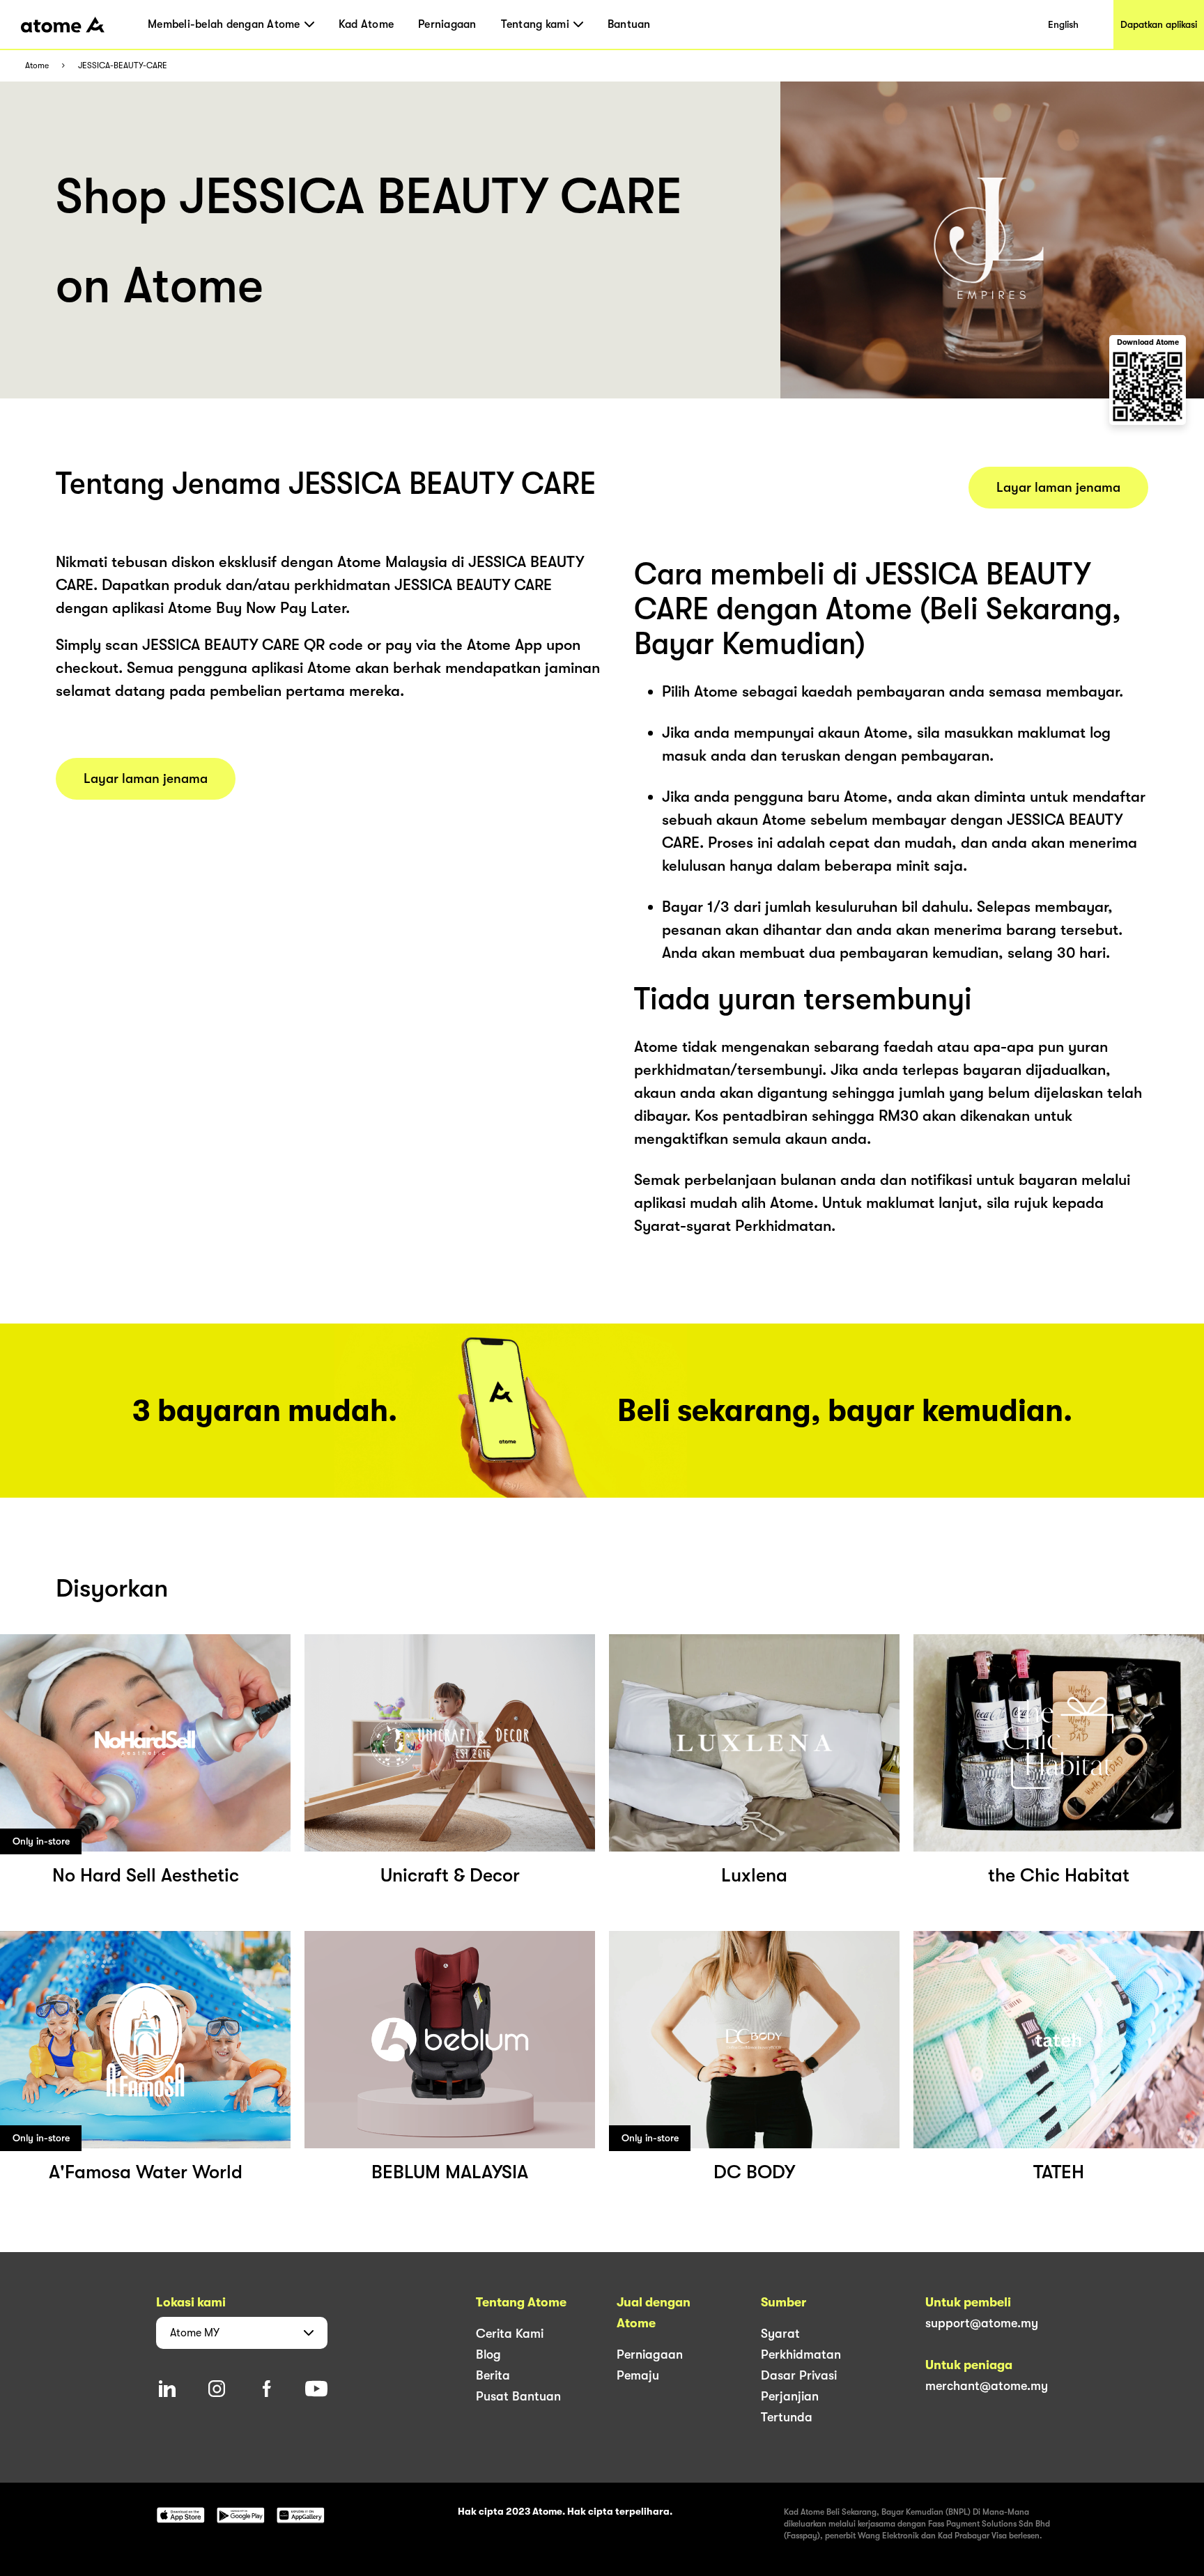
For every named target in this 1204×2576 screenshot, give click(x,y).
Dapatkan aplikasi (1159, 24)
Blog (488, 2354)
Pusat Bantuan (518, 2396)
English (1063, 24)
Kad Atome (366, 24)
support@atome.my (982, 2323)
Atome (37, 66)
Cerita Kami (510, 2334)
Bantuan (629, 24)
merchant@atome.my (987, 2386)
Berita (493, 2375)
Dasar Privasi (799, 2375)
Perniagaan (447, 24)
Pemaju (638, 2375)
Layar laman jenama (146, 779)
